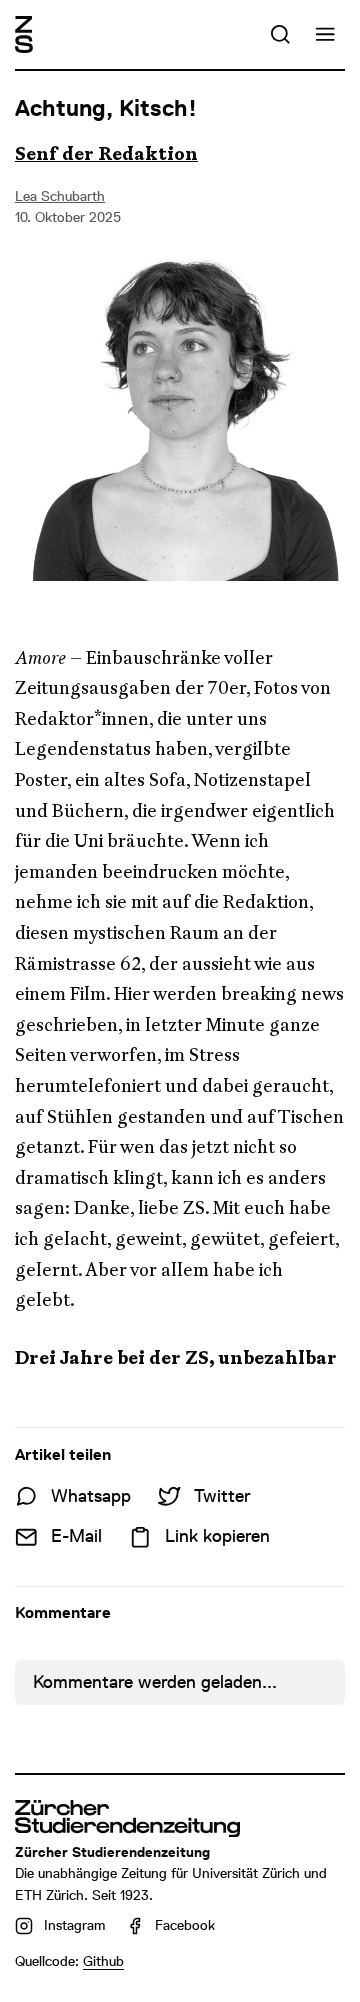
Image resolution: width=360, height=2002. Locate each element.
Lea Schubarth (60, 196)
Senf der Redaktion (106, 154)
